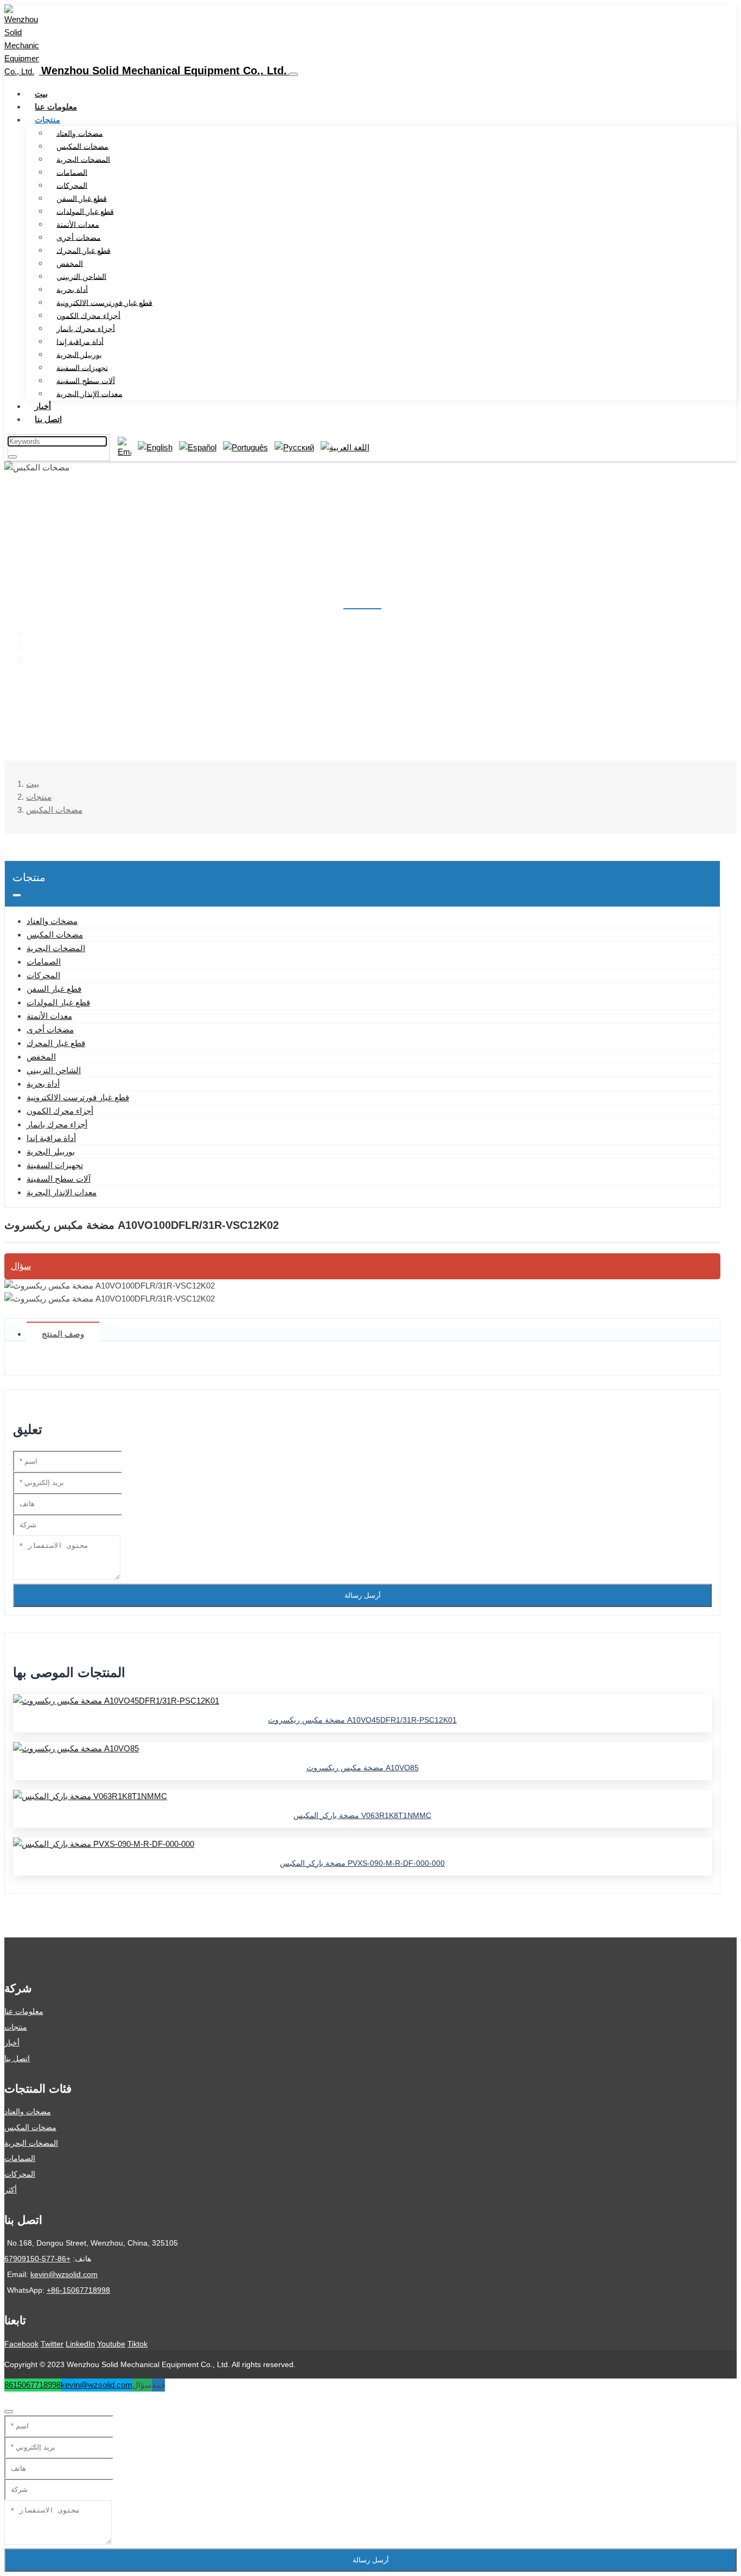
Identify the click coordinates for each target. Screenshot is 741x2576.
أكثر (11, 2190)
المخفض (70, 263)
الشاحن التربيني (81, 276)
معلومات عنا (56, 107)
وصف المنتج (63, 1334)
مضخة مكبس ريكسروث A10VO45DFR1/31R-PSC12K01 (362, 1720)
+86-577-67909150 (37, 2259)
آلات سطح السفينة (86, 380)
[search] (12, 457)
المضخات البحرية (83, 159)
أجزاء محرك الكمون (88, 315)
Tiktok (138, 2344)
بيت (41, 94)
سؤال (21, 1266)
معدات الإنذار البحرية (90, 393)
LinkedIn (80, 2344)
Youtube (111, 2344)
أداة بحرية (72, 289)
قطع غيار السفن (82, 198)
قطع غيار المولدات (85, 211)
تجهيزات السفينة (82, 367)
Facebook (21, 2344)
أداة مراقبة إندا (80, 341)
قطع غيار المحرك (84, 250)
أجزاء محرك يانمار (86, 328)
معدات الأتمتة (78, 224)
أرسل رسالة (363, 1595)
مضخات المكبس (82, 146)
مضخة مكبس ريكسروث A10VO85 (363, 1768)
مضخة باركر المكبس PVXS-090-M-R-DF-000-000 (362, 1863)
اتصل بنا (48, 419)
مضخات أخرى (79, 237)
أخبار (43, 406)
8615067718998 (33, 2385)
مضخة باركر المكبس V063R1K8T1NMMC (362, 1815)
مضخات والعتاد (80, 133)
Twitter (52, 2344)
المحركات (72, 185)
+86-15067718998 (78, 2290)
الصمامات (72, 172)
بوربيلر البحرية (79, 354)
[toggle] (293, 74)
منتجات (47, 120)
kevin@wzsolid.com (64, 2274)
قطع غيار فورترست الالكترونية (104, 302)
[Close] (9, 2412)
